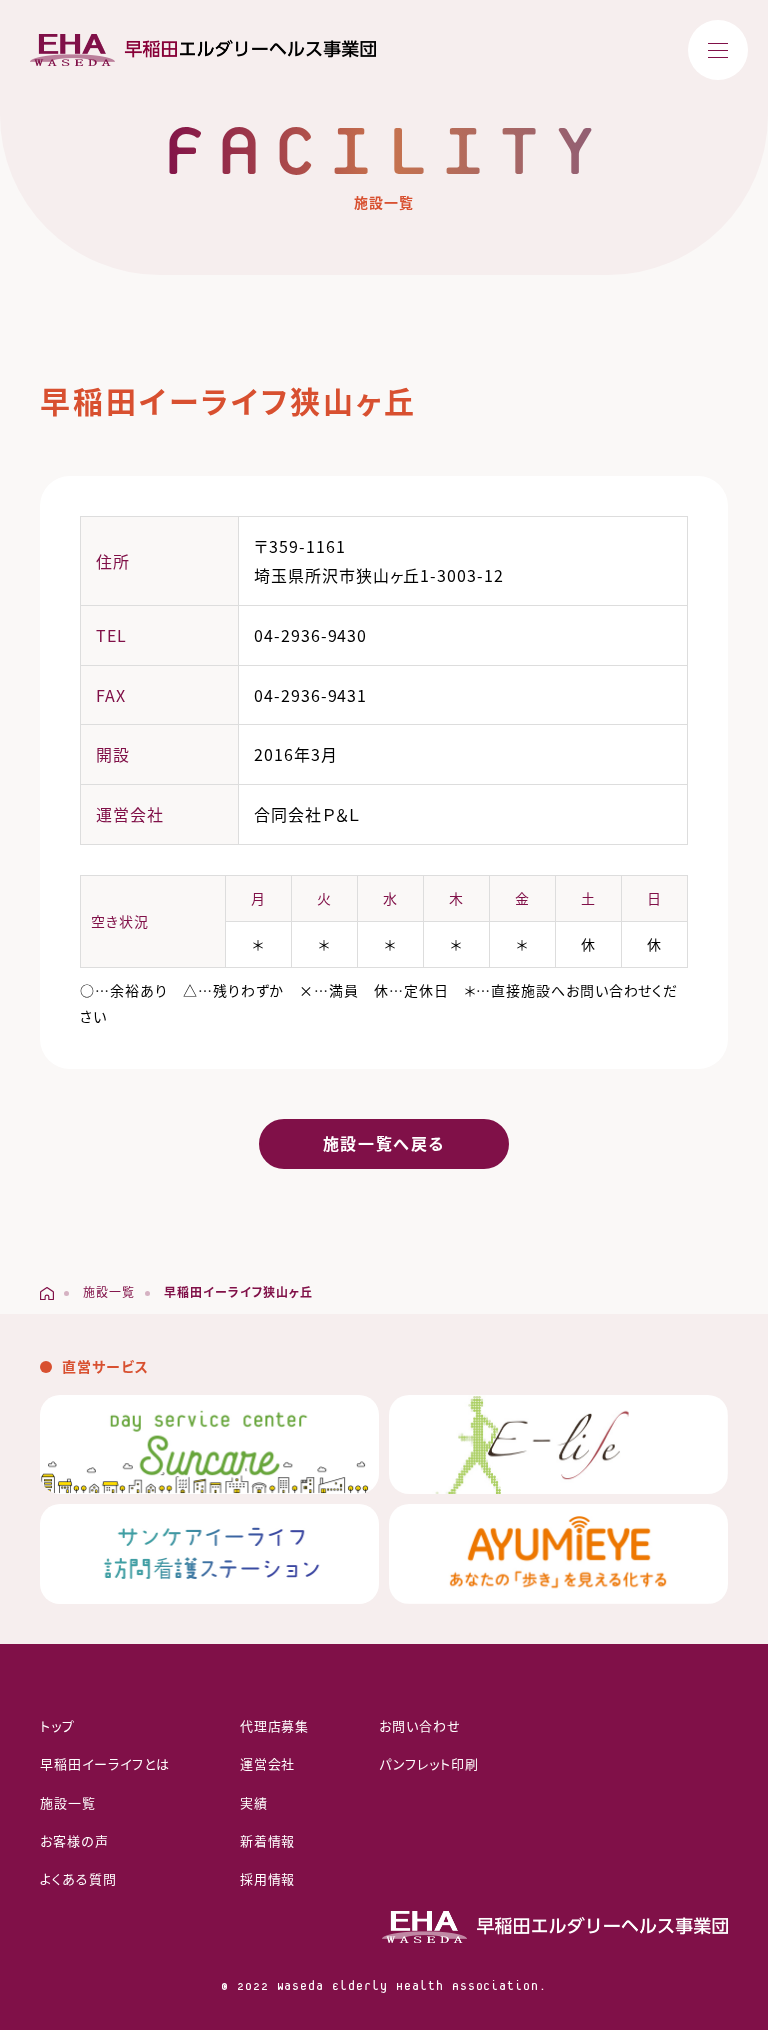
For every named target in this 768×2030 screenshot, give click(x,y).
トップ (57, 1725)
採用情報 (268, 1878)
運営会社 (268, 1763)
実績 (254, 1802)
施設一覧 (68, 1802)
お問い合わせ (420, 1725)
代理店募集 (275, 1725)
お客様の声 (74, 1840)
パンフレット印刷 (429, 1763)
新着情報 (268, 1840)
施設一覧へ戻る (384, 1143)
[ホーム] (47, 1293)
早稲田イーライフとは (105, 1763)
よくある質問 (78, 1878)
